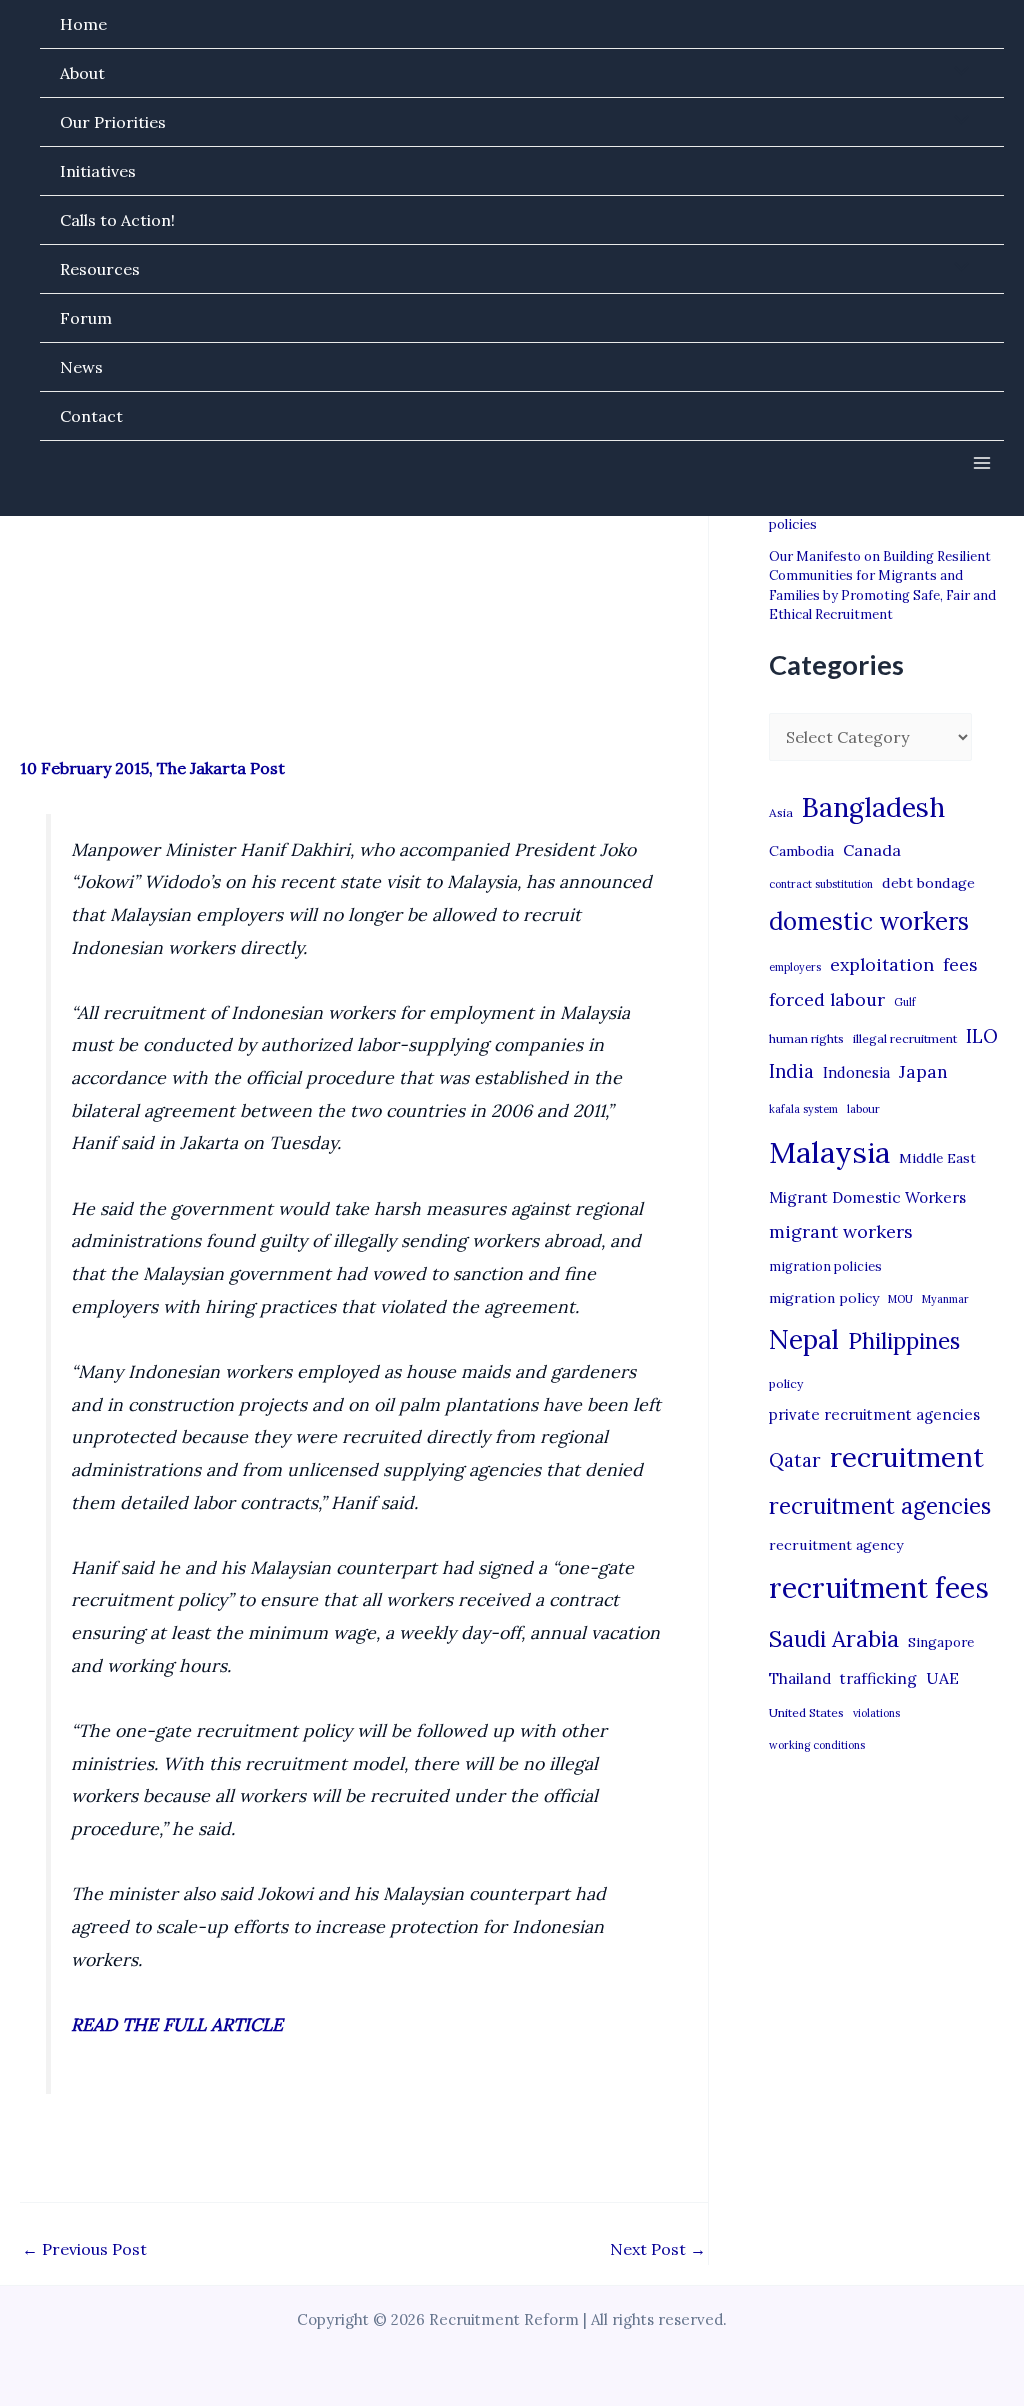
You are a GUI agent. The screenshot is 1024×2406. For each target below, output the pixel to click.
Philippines (904, 1341)
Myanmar (945, 1299)
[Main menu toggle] (982, 463)
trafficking (878, 1678)
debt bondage (928, 883)
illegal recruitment (905, 1038)
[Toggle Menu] (957, 72)
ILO (982, 1036)
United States (806, 1712)
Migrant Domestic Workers (867, 1197)
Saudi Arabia (834, 1639)
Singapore (941, 1642)
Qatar (795, 1460)
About (82, 73)
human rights (806, 1038)
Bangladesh (873, 807)
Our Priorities (113, 122)
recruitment (907, 1457)
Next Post (658, 2249)
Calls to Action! (117, 220)
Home (83, 24)
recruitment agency (836, 1545)
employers (795, 967)
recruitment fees (879, 1587)
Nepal (804, 1339)
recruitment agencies (880, 1506)
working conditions (817, 1745)
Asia (781, 812)
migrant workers (841, 1231)
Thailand (800, 1678)
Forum (86, 318)
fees (960, 965)
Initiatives (98, 171)
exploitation (882, 964)
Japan (923, 1071)
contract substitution (821, 884)
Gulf (905, 1002)
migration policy (824, 1298)
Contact (91, 416)
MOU (900, 1299)
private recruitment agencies (874, 1414)
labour (863, 1109)
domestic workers (869, 921)
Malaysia (829, 1152)
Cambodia (801, 851)
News (81, 367)
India (791, 1071)
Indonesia (856, 1072)
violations (876, 1713)
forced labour (827, 999)
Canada (872, 850)
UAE (942, 1678)
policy (786, 1383)
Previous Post (84, 2249)
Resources (100, 269)
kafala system (803, 1109)
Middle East (937, 1158)
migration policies (825, 1266)
